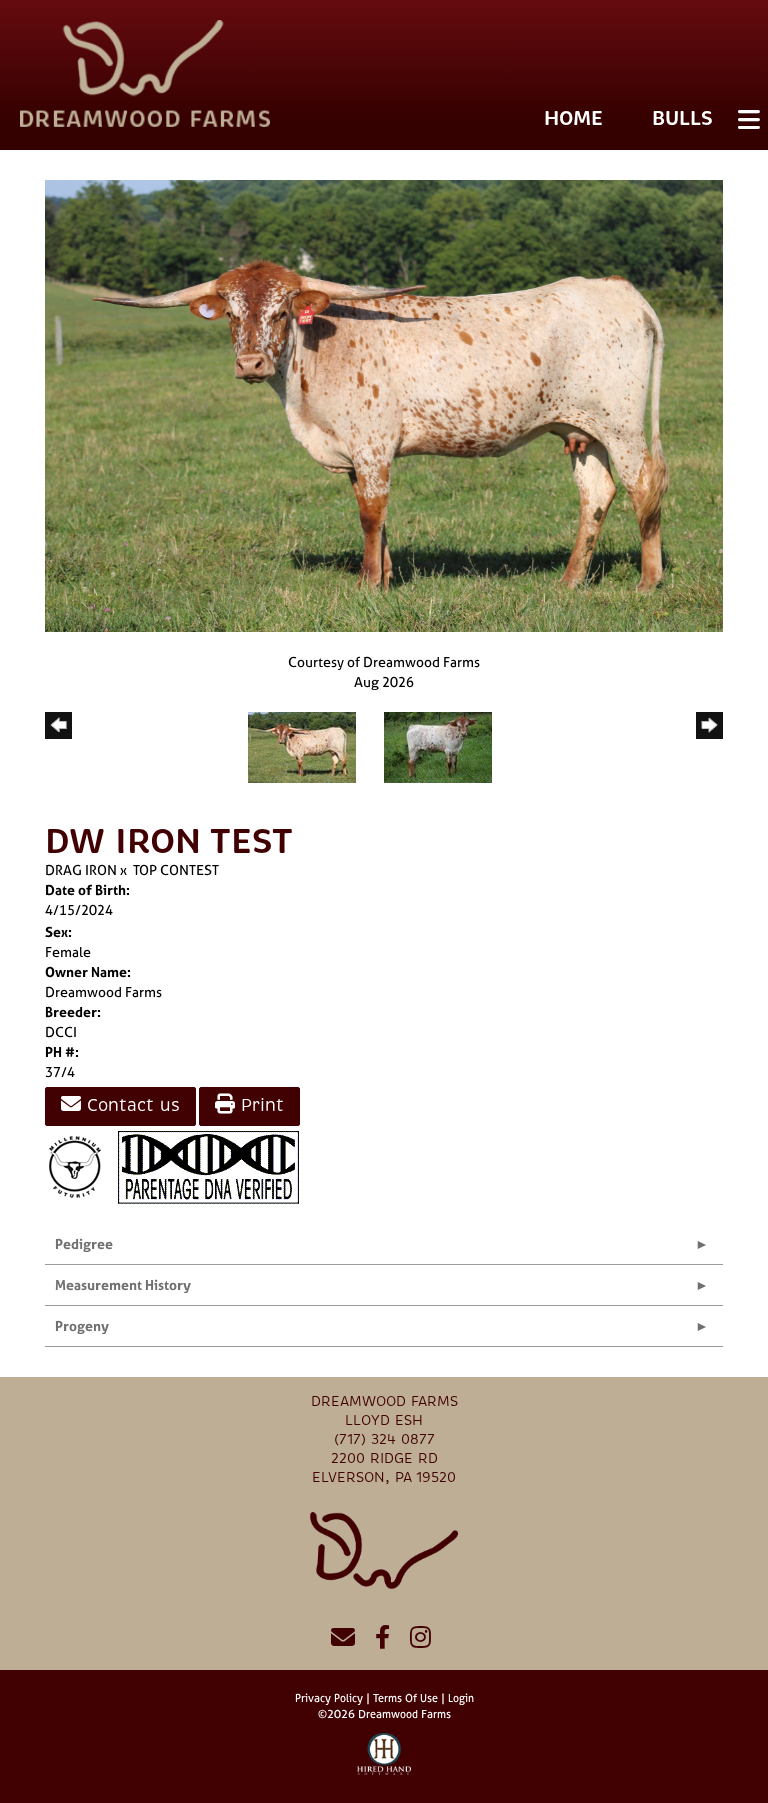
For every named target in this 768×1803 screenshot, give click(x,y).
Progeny (82, 1325)
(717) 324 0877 (384, 1439)
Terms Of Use (405, 1698)
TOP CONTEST (176, 869)
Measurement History (123, 1284)
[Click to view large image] (384, 404)
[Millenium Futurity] (80, 1165)
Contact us (130, 1105)
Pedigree (84, 1243)
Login (461, 1698)
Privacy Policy (329, 1698)
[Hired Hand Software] (384, 1763)
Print (259, 1105)
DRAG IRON (81, 869)
